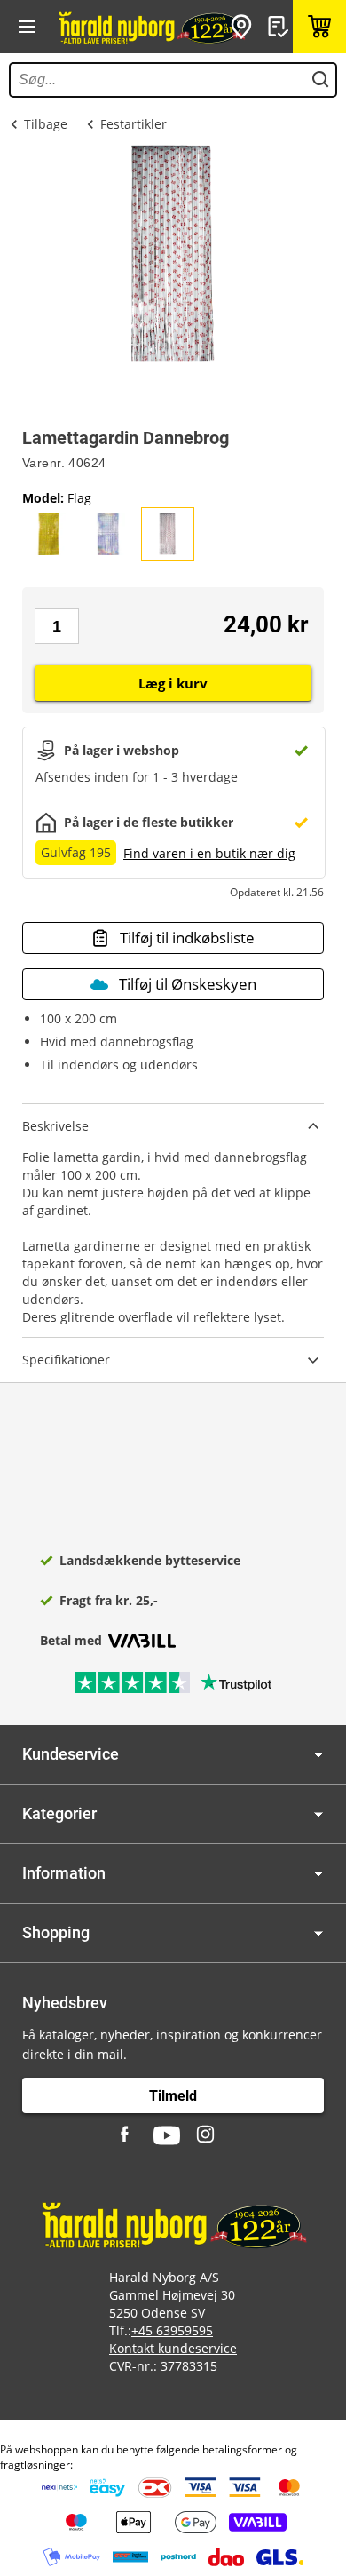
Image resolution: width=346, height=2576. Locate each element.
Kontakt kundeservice (173, 2348)
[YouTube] (167, 2135)
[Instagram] (207, 2135)
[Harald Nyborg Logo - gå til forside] (151, 27)
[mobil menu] (27, 27)
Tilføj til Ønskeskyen (188, 984)
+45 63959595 (172, 2330)
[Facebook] (127, 2135)
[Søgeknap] (320, 80)
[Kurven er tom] (319, 27)
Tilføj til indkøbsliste (187, 938)
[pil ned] (318, 1755)
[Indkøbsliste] (280, 27)
